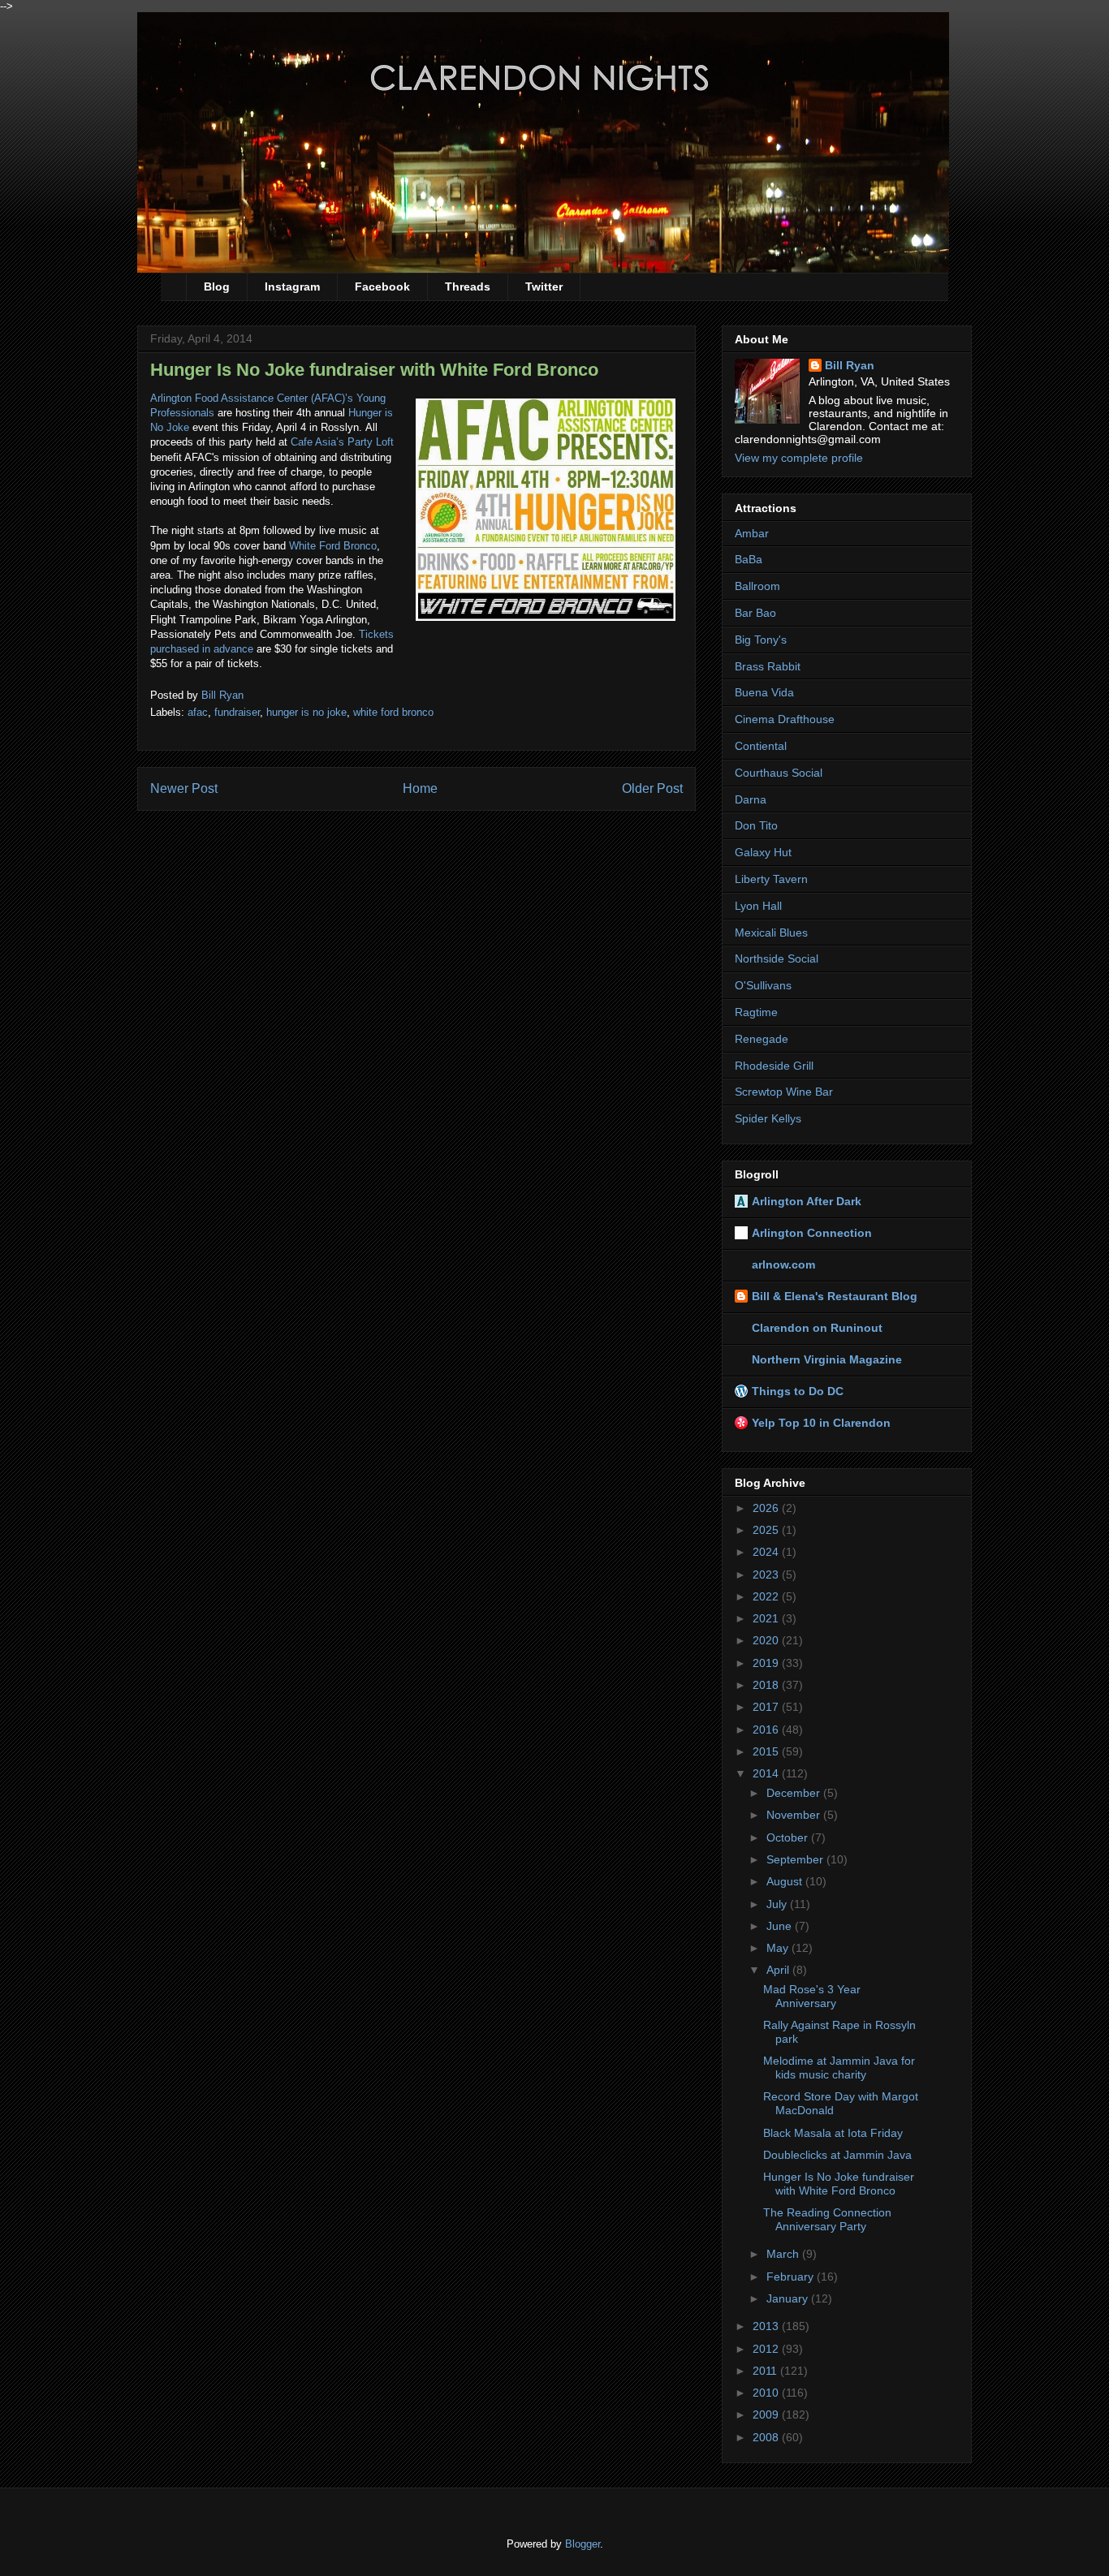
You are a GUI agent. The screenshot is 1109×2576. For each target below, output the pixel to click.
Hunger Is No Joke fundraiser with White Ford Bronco (839, 2184)
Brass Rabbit (768, 666)
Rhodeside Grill (774, 1066)
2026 (767, 1508)
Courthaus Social (779, 773)
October (789, 1837)
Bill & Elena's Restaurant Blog (835, 1296)
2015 (767, 1751)
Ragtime (756, 1012)
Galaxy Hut (763, 852)
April (779, 1970)
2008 (767, 2437)
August (786, 1881)
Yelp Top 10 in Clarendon (821, 1423)
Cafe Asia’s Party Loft (342, 442)
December (795, 1793)
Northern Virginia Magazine (827, 1359)
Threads (468, 286)
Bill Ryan (850, 365)
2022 (767, 1596)
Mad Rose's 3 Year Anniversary (812, 1996)
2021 (767, 1618)
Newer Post (184, 788)
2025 (767, 1530)
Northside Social (777, 958)
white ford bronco (393, 712)
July (778, 1904)
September (796, 1859)
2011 (766, 2371)
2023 (767, 1574)
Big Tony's (761, 640)
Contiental (761, 746)
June (781, 1926)
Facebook (382, 286)
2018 (767, 1685)
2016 (767, 1730)
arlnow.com (783, 1264)
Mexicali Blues (771, 933)
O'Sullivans (763, 985)
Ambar (752, 533)
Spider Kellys (768, 1118)
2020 (767, 1640)
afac (198, 712)
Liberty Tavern (771, 879)
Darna (751, 799)
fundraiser (237, 712)
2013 (767, 2326)
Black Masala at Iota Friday (833, 2133)
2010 (767, 2393)
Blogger (583, 2544)
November (795, 1815)
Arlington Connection (812, 1233)
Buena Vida (764, 692)
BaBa (749, 559)
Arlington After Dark (807, 1201)
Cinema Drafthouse (785, 719)
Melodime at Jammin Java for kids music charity (839, 2068)
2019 (767, 1663)
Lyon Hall (758, 906)
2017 (767, 1707)
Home (420, 788)
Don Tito (756, 825)
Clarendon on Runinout (817, 1328)
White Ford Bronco (333, 546)
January (789, 2298)
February (792, 2277)
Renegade (762, 1039)
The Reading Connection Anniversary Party (827, 2219)
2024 (767, 1552)
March (784, 2254)
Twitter (544, 286)
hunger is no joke (306, 712)
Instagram (292, 286)
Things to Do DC (798, 1391)
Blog (217, 286)
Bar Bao (755, 613)
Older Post (652, 788)
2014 (767, 1773)
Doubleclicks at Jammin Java (837, 2155)
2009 (767, 2414)
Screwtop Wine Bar (784, 1092)
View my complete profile (799, 458)
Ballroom (757, 586)
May (779, 1948)
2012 (767, 2349)
